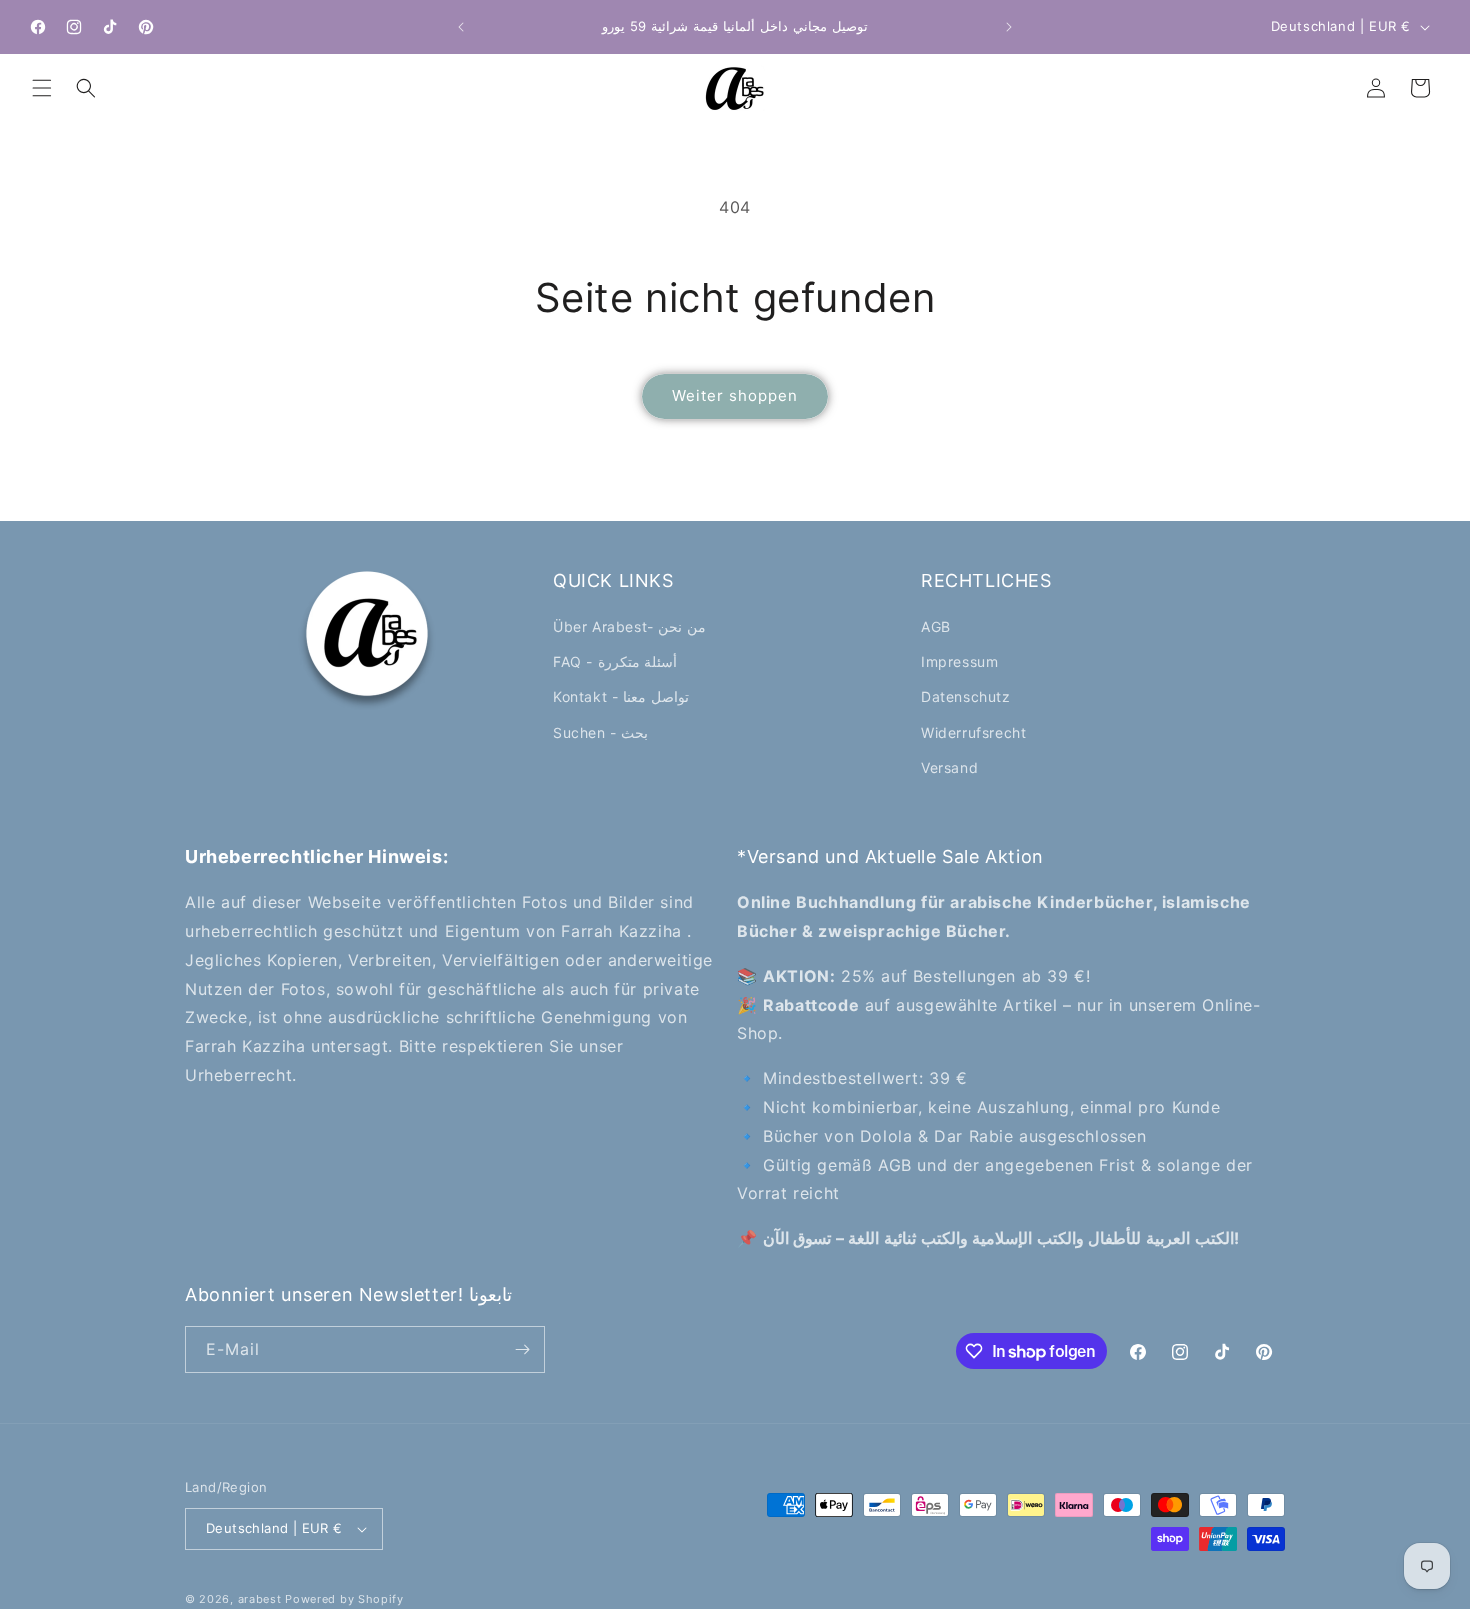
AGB (936, 626)
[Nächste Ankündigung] (1009, 27)
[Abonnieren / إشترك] (522, 1349)
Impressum (959, 661)
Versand (949, 767)
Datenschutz (966, 696)
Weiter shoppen (735, 395)
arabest (262, 1599)
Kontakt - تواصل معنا (621, 696)
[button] (42, 88)
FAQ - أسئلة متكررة (615, 661)
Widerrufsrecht (973, 732)
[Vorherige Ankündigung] (461, 27)
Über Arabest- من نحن (629, 626)
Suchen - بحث (600, 732)
